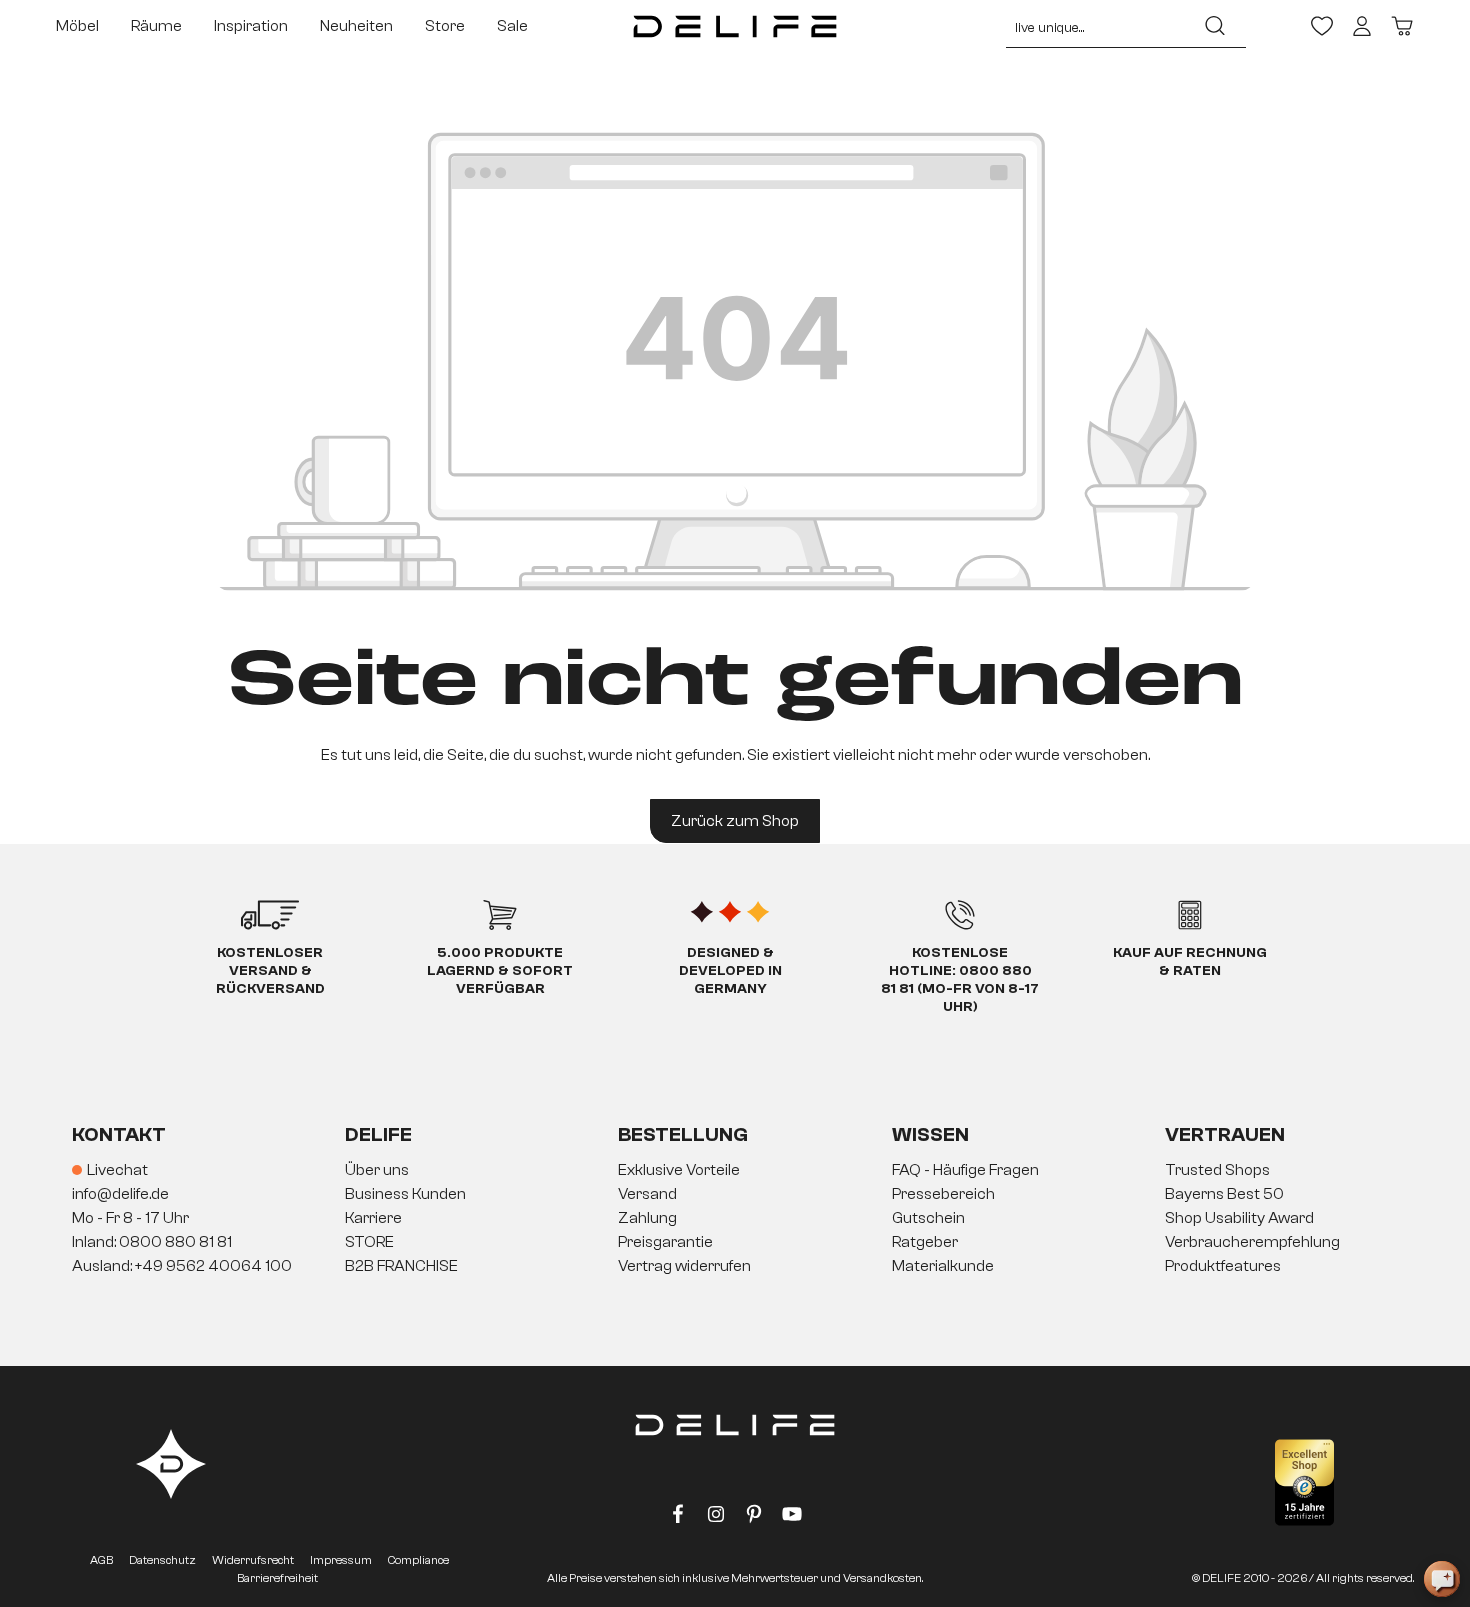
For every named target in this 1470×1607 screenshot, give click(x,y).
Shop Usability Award (1239, 1218)
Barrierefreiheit (277, 1578)
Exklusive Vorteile (679, 1170)
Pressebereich (943, 1194)
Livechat (117, 1170)
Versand (647, 1194)
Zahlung (647, 1218)
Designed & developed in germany (730, 971)
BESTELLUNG (683, 1134)
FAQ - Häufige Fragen (965, 1170)
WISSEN (930, 1134)
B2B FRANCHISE (401, 1266)
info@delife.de (120, 1194)
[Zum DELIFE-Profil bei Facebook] (678, 1518)
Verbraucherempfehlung (1252, 1242)
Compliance (418, 1560)
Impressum (341, 1560)
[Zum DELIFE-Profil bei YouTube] (792, 1518)
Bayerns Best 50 (1224, 1194)
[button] (735, 1219)
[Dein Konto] (1362, 26)
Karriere (373, 1218)
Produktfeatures (1223, 1266)
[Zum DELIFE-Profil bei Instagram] (716, 1518)
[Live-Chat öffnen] (1442, 1579)
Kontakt (119, 1134)
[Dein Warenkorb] (1402, 26)
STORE (369, 1242)
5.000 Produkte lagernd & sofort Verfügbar (500, 971)
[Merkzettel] (1322, 26)
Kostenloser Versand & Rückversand (270, 971)
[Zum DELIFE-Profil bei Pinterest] (754, 1518)
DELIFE (378, 1134)
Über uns (377, 1170)
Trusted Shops (1217, 1170)
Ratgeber (925, 1242)
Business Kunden (405, 1194)
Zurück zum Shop (735, 821)
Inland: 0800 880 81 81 (152, 1242)
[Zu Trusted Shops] (1304, 1482)
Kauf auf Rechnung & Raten (1190, 962)
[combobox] (1095, 26)
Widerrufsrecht (253, 1560)
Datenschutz (162, 1560)
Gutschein (928, 1218)
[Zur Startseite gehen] (735, 26)
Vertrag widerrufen (684, 1266)
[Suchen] (1215, 26)
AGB (101, 1560)
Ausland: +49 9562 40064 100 (182, 1266)
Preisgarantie (665, 1242)
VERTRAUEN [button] (1225, 1134)
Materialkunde (943, 1266)
